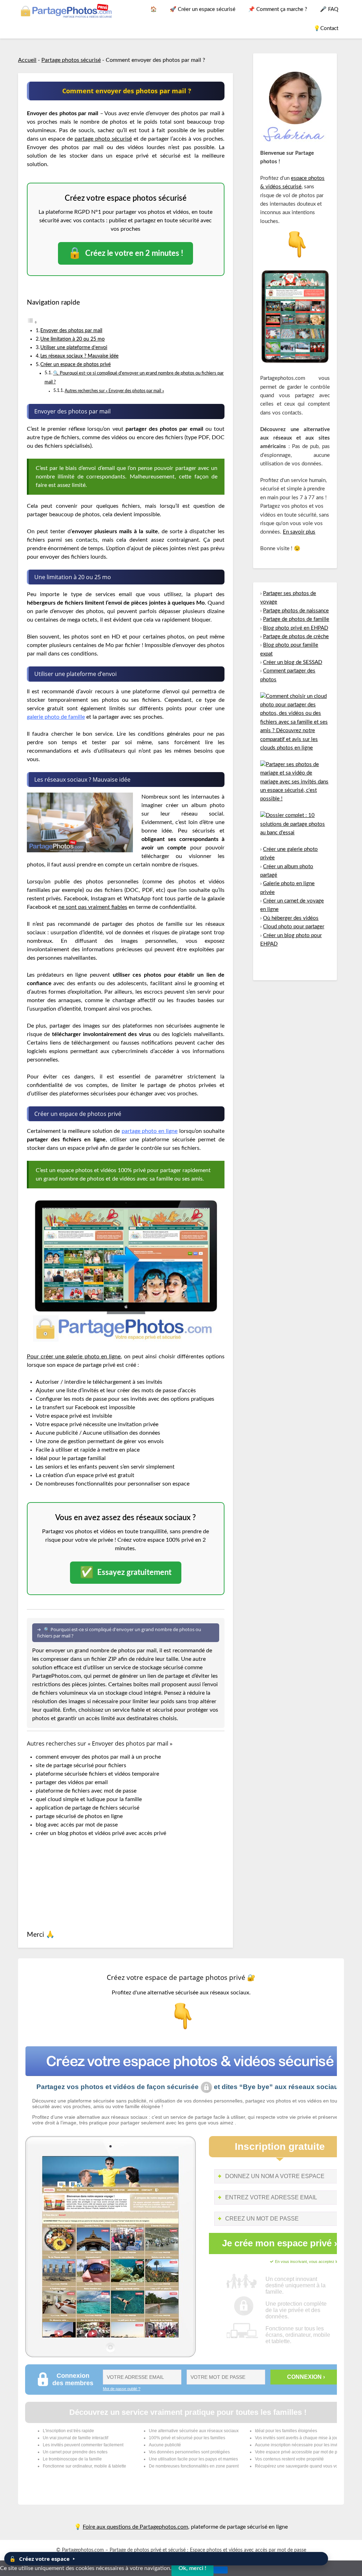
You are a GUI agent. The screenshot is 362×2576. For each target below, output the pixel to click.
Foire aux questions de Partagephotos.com (135, 2527)
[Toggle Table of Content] (32, 322)
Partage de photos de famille (296, 619)
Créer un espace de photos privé (75, 364)
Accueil (27, 60)
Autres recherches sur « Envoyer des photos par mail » (114, 391)
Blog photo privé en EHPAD (296, 628)
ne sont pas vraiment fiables (93, 907)
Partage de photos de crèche (296, 637)
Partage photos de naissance (296, 611)
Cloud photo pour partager (294, 927)
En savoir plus (299, 532)
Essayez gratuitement (126, 1573)
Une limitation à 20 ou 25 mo (72, 339)
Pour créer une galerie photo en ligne (74, 1357)
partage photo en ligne (150, 1131)
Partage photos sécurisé (71, 60)
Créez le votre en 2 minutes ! (125, 253)
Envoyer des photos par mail (71, 331)
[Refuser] (221, 2570)
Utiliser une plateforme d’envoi (74, 348)
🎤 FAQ (329, 9)
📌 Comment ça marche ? (278, 9)
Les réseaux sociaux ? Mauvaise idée (79, 356)
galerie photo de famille (56, 717)
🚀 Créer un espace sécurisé (203, 9)
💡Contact (326, 28)
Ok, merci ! (192, 2568)
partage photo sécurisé (103, 139)
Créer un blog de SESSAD (293, 662)
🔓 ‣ (42, 2559)
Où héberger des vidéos (291, 918)
